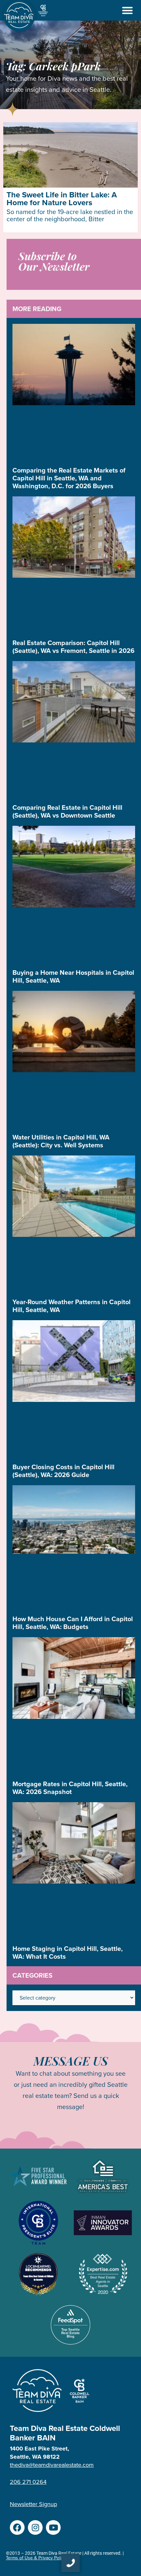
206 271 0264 (28, 2482)
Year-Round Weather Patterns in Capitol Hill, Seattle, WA (71, 1306)
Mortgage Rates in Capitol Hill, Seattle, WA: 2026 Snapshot (70, 1788)
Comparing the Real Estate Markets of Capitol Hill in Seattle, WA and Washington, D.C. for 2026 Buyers (69, 478)
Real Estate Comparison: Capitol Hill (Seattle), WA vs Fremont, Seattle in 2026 (73, 647)
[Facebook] (17, 2527)
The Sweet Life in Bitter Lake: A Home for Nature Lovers (62, 199)
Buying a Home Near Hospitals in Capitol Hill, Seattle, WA (73, 976)
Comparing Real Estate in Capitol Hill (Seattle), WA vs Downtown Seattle (67, 811)
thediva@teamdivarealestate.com (52, 2465)
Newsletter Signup (33, 2504)
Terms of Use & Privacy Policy (36, 2558)
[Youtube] (53, 2527)
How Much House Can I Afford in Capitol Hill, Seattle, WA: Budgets (73, 1623)
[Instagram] (35, 2527)
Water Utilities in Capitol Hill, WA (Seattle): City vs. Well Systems (61, 1141)
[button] (128, 10)
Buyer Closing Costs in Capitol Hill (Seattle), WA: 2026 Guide (63, 1471)
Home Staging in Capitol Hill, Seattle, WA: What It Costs (68, 1953)
